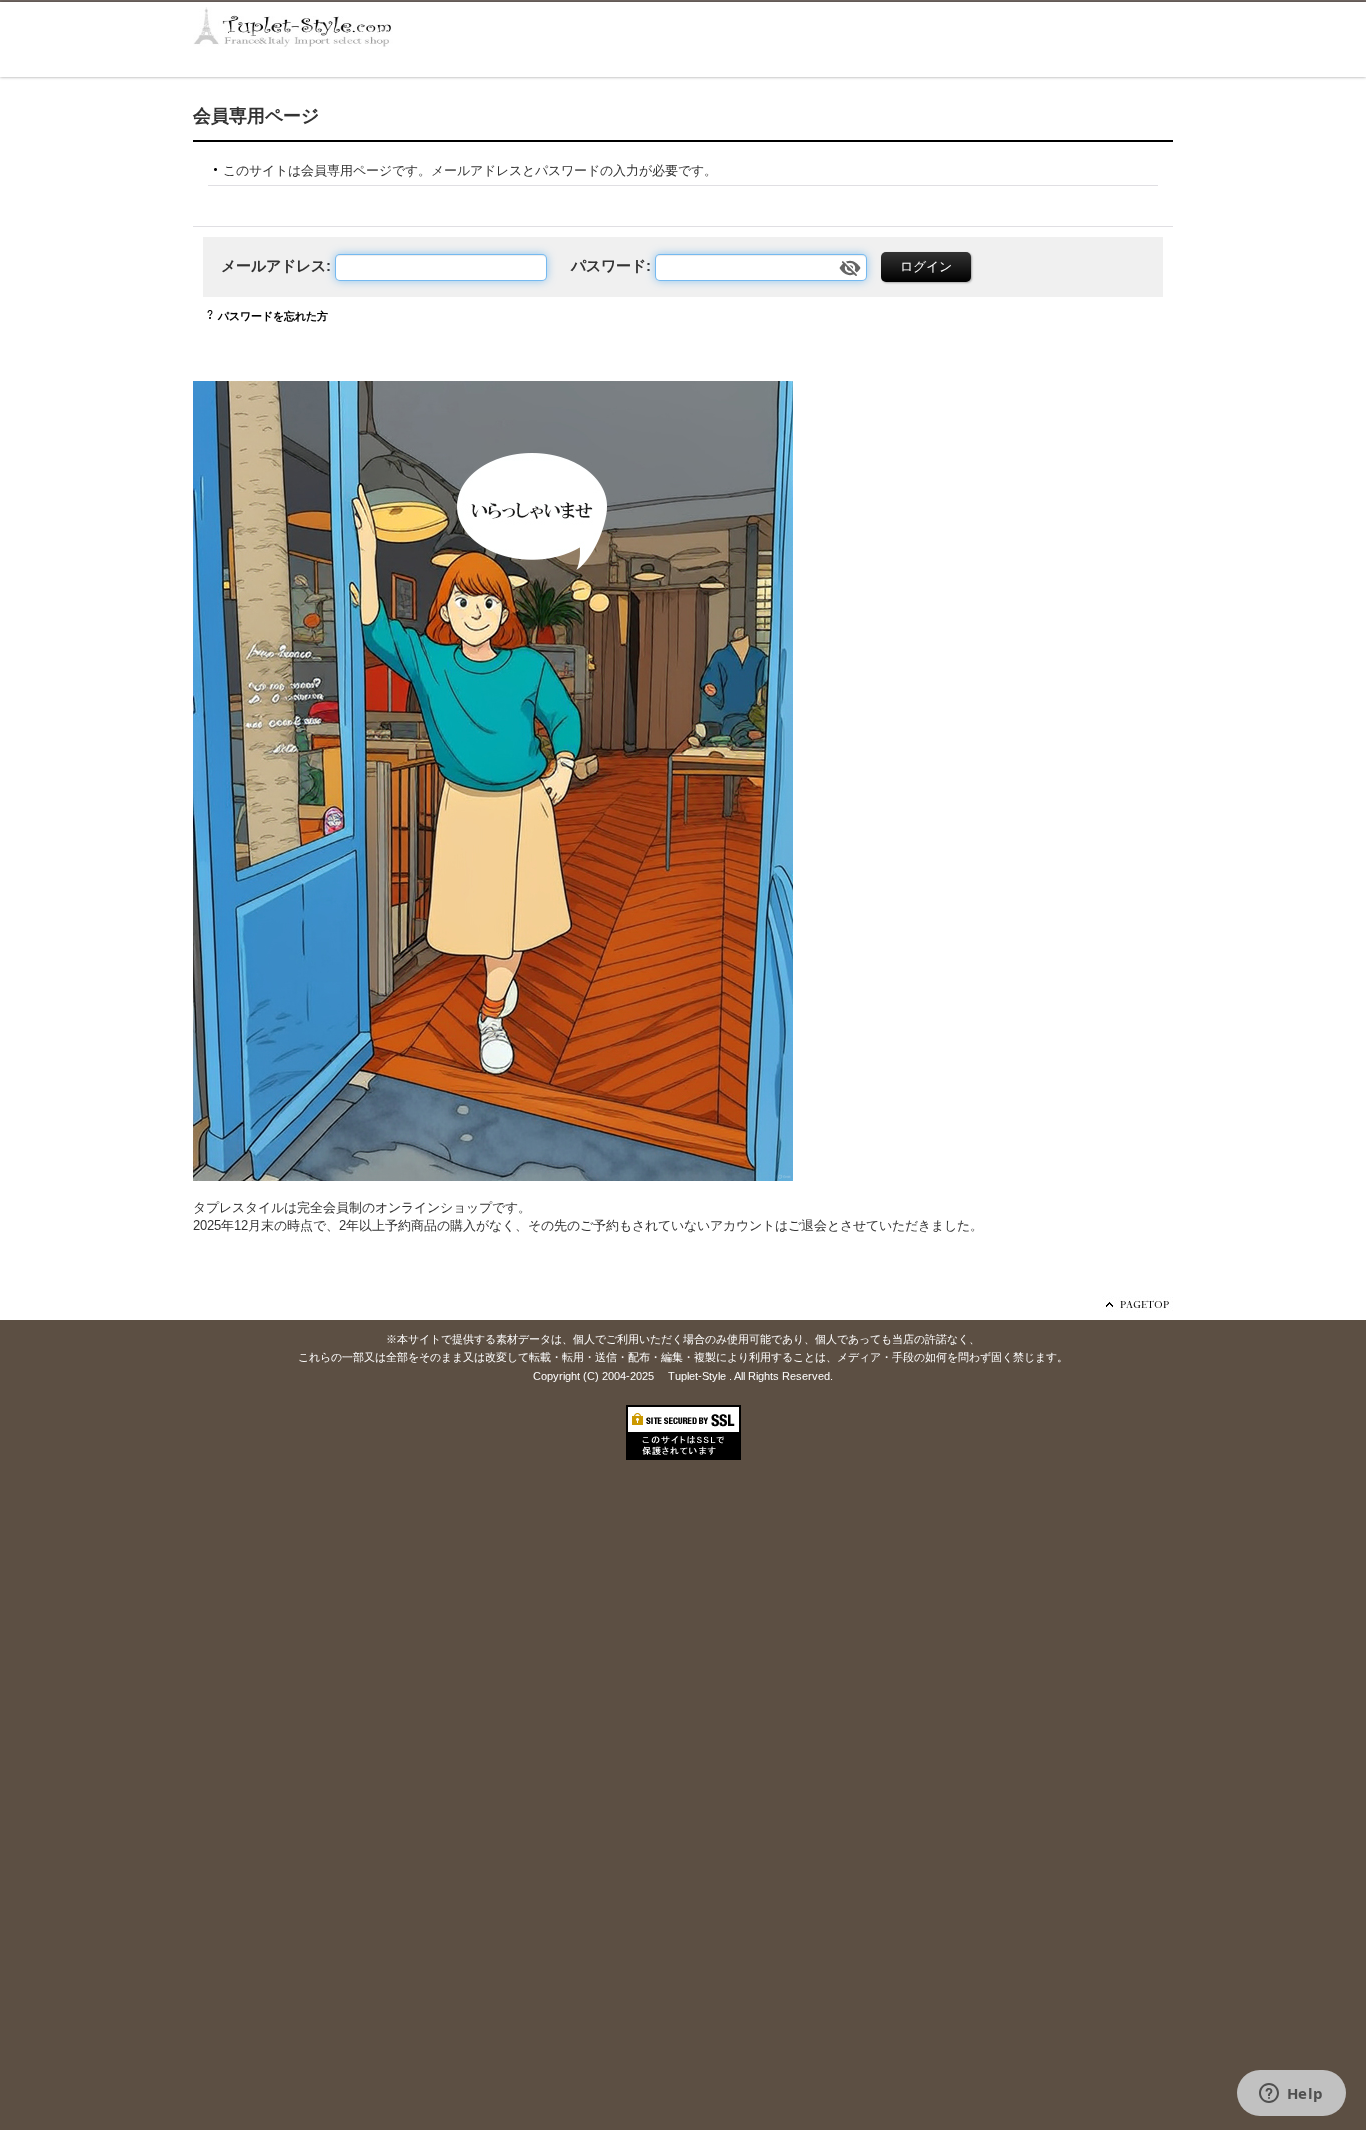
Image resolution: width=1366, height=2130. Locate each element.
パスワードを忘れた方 (273, 316)
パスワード (608, 265)
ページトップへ (1137, 1304)
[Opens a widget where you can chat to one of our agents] (1291, 2095)
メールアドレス (273, 265)
